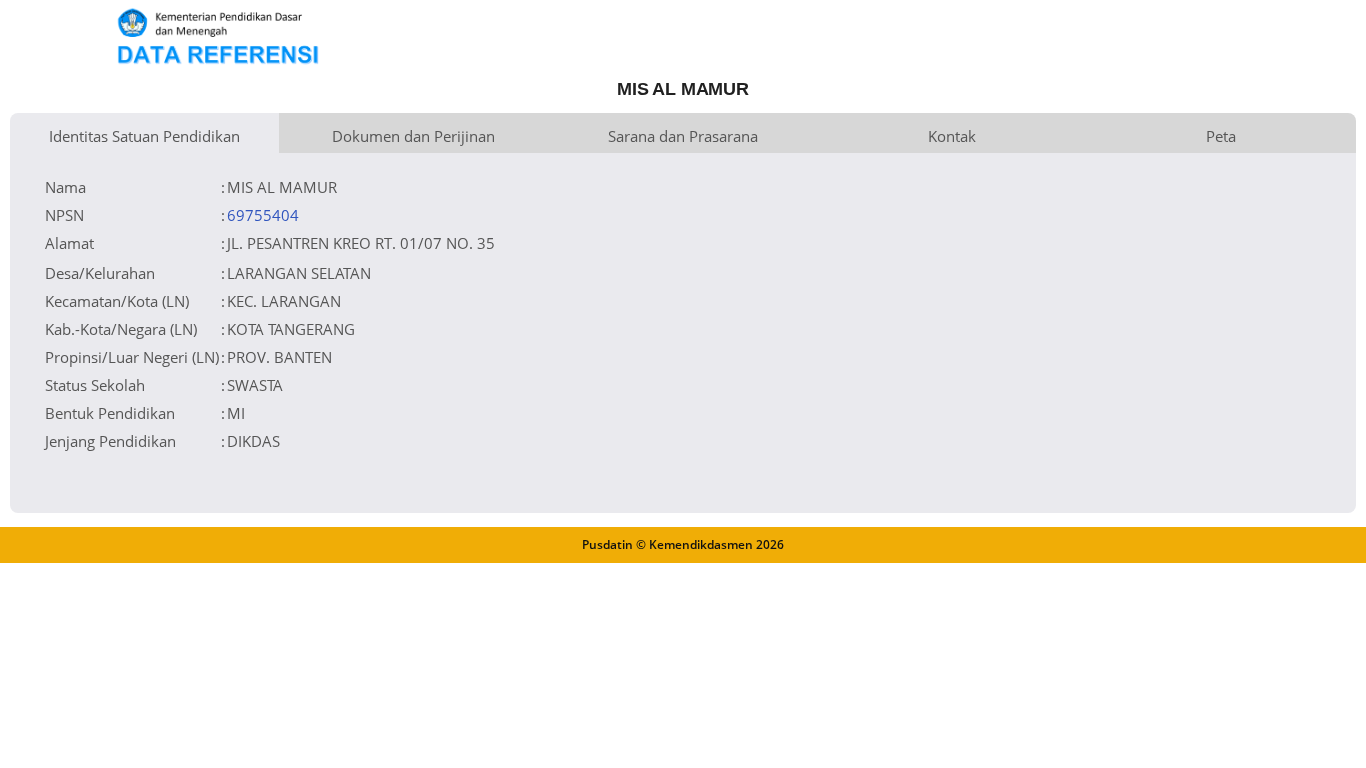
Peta (1221, 136)
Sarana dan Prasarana (683, 136)
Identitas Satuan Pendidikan (144, 136)
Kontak (952, 136)
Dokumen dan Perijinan (413, 136)
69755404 (263, 215)
